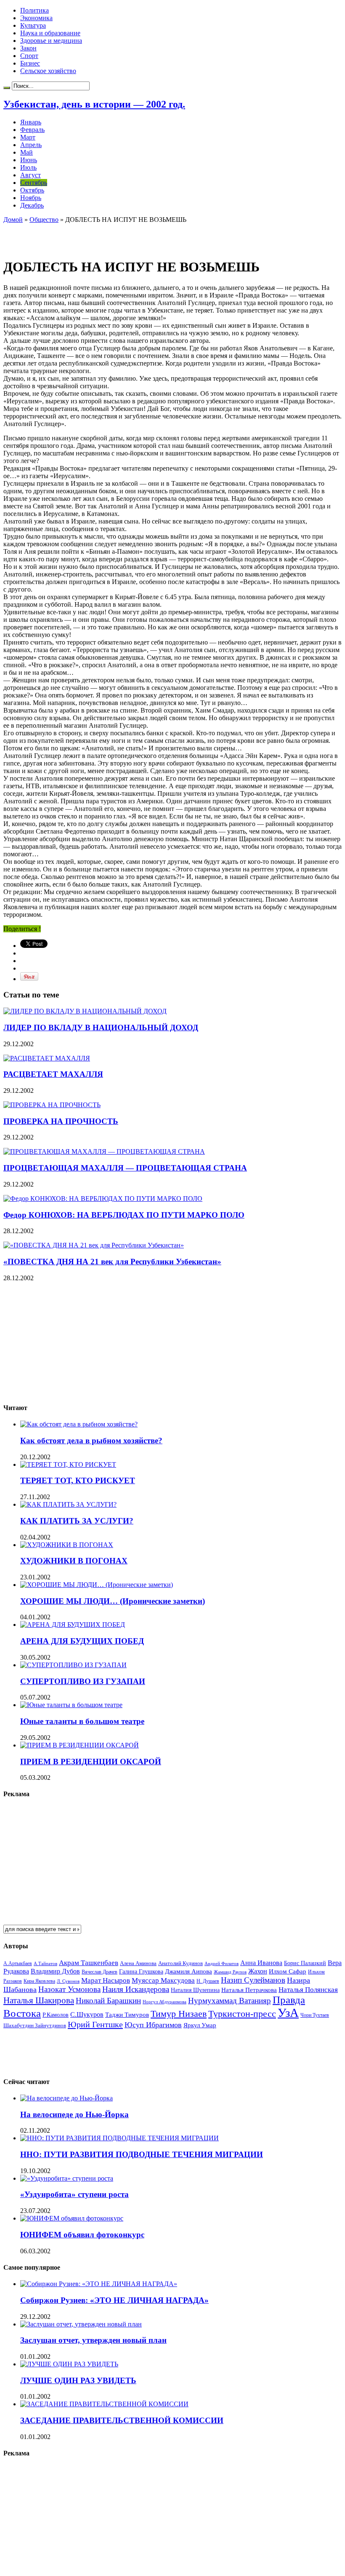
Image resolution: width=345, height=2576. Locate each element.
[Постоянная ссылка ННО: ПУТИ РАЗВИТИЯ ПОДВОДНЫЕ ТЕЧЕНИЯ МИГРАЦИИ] (119, 2138)
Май (27, 152)
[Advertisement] (102, 236)
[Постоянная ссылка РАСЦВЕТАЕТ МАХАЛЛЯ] (47, 1058)
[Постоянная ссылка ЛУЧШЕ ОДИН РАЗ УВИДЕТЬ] (69, 2364)
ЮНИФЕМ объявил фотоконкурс (82, 2235)
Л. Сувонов (68, 1981)
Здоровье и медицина (51, 41)
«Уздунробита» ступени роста (74, 2194)
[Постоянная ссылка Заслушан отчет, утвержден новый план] (81, 2324)
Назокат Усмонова (69, 1989)
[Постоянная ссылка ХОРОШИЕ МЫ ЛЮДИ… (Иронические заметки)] (97, 1585)
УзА (288, 2013)
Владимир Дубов (55, 1971)
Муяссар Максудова (163, 1980)
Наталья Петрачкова (249, 1990)
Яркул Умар (200, 2025)
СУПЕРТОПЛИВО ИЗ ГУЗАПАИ (83, 1681)
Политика (34, 10)
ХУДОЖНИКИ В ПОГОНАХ (74, 1561)
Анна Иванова (261, 1963)
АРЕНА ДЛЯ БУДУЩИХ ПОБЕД (82, 1641)
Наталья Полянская (308, 1990)
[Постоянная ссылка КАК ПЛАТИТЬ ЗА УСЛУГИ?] (68, 1504)
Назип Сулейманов (253, 1980)
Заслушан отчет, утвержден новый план (93, 2340)
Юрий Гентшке (95, 2024)
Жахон (258, 1971)
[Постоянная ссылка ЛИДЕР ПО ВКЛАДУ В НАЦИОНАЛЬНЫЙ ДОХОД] (85, 1011)
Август (31, 175)
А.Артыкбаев (18, 1963)
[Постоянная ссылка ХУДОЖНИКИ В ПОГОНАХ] (67, 1545)
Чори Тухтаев (315, 2015)
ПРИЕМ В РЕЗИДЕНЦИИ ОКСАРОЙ (91, 1762)
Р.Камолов (56, 2015)
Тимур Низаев (179, 2014)
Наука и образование (50, 33)
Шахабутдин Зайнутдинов (35, 2025)
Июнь (29, 160)
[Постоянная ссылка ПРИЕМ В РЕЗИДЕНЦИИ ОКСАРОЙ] (80, 1745)
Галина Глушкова (141, 1972)
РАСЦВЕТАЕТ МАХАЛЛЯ (53, 1074)
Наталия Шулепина (195, 1990)
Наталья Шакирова (39, 2000)
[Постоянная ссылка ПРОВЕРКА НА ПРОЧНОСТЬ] (52, 1105)
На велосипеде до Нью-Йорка (74, 2114)
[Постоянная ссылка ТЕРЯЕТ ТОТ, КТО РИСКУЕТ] (68, 1464)
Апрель (31, 145)
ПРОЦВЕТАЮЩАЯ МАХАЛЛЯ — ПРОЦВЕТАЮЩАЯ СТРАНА (125, 1168)
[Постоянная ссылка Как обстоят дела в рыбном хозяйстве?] (79, 1424)
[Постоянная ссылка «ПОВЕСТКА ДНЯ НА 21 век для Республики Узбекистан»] (94, 1245)
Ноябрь (31, 198)
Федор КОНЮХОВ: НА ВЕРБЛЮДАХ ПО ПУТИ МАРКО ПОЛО (124, 1215)
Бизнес (30, 63)
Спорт (29, 56)
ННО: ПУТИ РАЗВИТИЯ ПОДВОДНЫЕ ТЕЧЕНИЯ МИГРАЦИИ (142, 2154)
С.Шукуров (87, 2014)
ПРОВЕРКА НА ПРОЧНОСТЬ (61, 1121)
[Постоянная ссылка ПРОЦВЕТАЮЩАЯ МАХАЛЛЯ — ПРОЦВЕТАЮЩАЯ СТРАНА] (104, 1151)
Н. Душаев (208, 1981)
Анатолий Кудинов (180, 1963)
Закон (28, 48)
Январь (31, 122)
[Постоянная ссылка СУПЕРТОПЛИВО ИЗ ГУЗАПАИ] (73, 1665)
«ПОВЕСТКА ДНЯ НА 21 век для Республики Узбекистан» (112, 1262)
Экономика (36, 18)
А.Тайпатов (45, 1963)
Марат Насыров (106, 1980)
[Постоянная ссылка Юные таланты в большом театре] (71, 1705)
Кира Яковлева (39, 1981)
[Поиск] (7, 88)
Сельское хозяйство (48, 71)
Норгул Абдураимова (165, 2002)
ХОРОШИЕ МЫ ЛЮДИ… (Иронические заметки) (113, 1601)
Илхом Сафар (288, 1971)
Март (28, 137)
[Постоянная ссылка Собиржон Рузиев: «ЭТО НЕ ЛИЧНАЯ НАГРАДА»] (99, 2284)
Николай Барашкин (108, 2001)
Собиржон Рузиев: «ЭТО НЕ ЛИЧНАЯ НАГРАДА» (114, 2300)
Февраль (32, 130)
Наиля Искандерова (136, 1989)
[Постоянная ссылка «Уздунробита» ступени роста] (67, 2178)
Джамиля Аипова (188, 1971)
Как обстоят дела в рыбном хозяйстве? (91, 1441)
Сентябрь (34, 183)
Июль (28, 167)
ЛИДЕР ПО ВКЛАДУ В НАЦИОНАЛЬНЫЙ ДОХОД (101, 1028)
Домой (13, 220)
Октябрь (32, 190)
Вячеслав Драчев (100, 1972)
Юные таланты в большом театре (82, 1721)
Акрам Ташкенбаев (89, 1963)
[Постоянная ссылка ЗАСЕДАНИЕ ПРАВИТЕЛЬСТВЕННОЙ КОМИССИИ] (104, 2404)
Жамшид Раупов (230, 1972)
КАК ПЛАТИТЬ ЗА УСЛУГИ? (77, 1521)
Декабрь (32, 205)
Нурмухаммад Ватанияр (230, 2001)
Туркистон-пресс (242, 2014)
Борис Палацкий (305, 1963)
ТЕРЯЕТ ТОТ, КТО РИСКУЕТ (78, 1480)
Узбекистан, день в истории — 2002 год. (94, 104)
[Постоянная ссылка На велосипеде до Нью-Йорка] (66, 2098)
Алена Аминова (138, 1963)
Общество (44, 220)
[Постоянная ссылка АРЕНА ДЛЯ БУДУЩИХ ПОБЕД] (73, 1625)
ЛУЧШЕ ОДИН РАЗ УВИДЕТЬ (78, 2380)
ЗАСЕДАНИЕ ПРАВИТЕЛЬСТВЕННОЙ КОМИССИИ (122, 2420)
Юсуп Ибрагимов (153, 2025)
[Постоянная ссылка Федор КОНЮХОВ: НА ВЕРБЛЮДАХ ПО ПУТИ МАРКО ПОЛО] (103, 1199)
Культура (33, 25)
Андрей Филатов (222, 1963)
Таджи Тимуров (127, 2014)
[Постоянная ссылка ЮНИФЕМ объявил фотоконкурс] (72, 2218)
